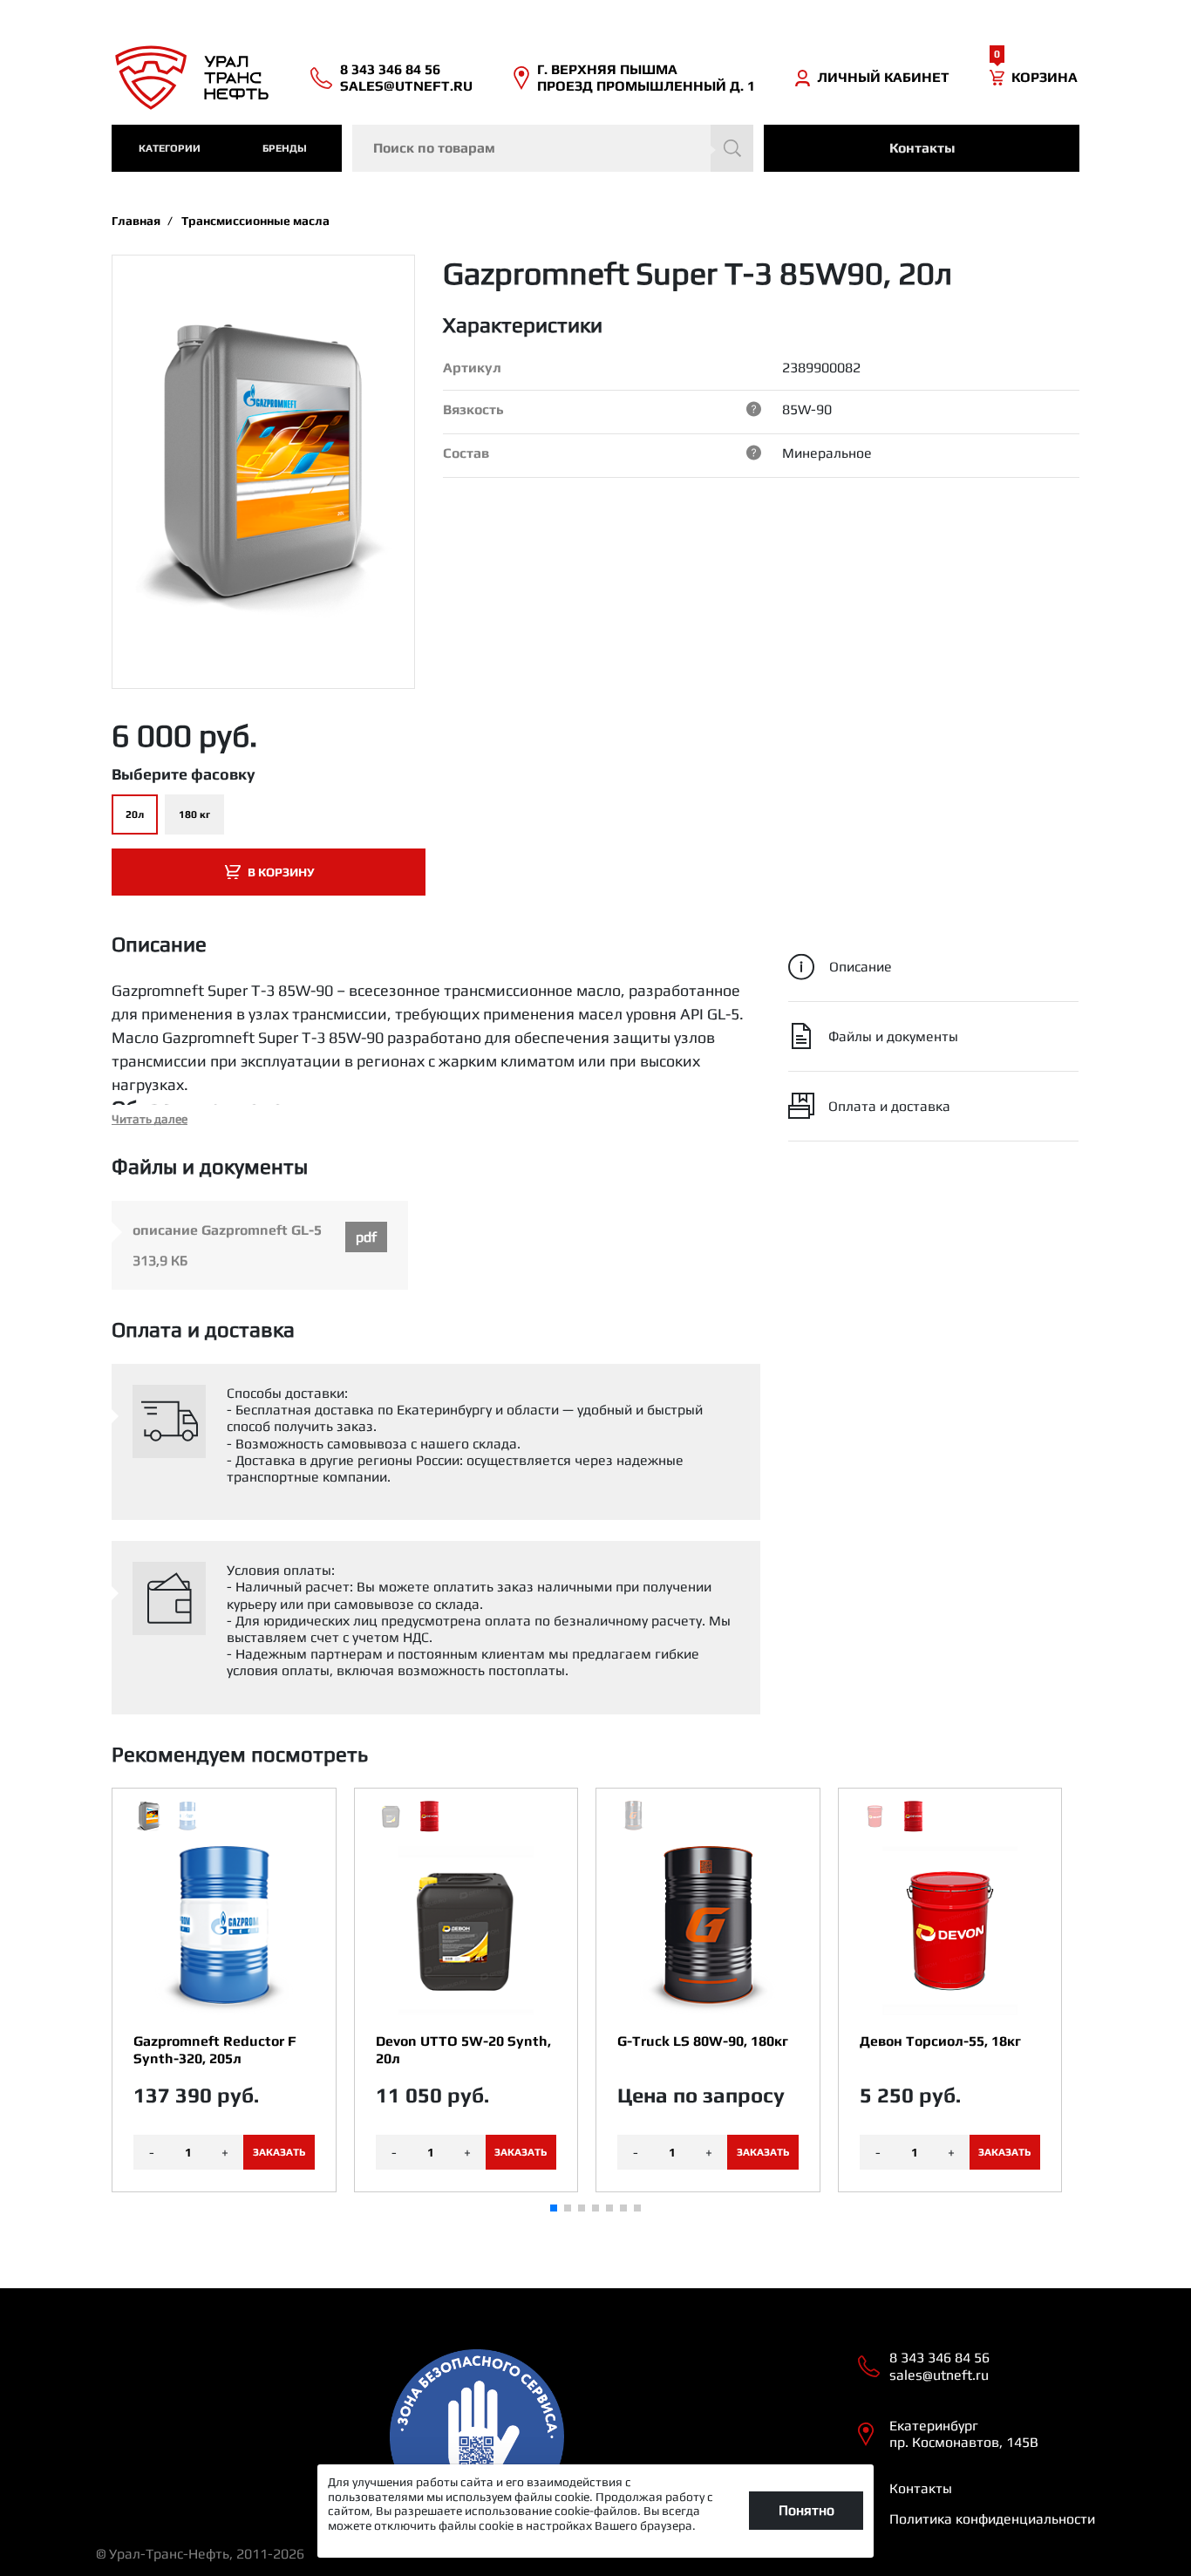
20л (135, 814)
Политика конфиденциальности (992, 2519)
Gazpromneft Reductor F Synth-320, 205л (215, 2049)
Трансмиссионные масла (255, 221)
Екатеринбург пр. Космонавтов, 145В (964, 2434)
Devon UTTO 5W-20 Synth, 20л (463, 2049)
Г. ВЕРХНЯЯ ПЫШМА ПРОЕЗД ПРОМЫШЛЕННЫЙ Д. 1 (646, 78)
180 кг (194, 814)
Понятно (806, 2510)
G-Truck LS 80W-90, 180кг (703, 2041)
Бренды (285, 148)
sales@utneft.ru (406, 86)
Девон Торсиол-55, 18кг (940, 2041)
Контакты (922, 148)
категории (170, 148)
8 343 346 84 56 (390, 69)
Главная (136, 221)
